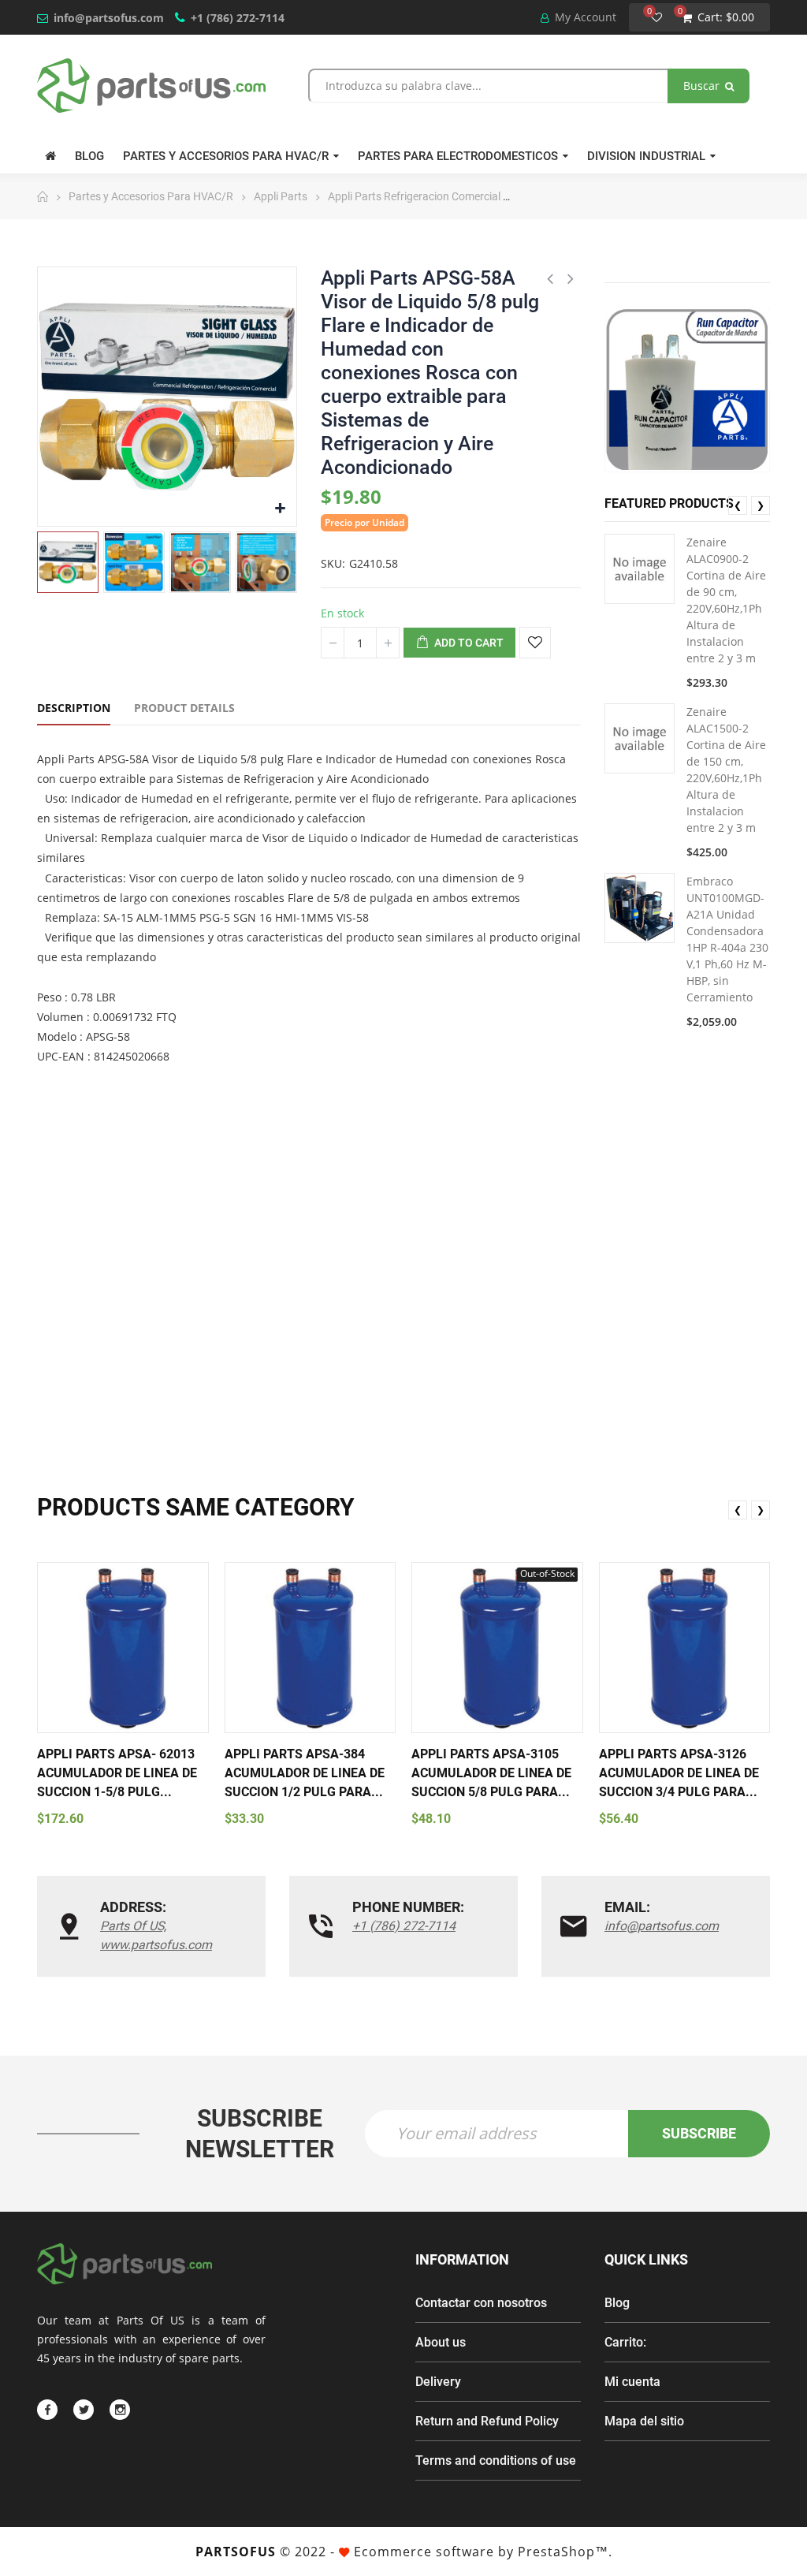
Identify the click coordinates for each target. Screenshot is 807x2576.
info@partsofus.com (109, 18)
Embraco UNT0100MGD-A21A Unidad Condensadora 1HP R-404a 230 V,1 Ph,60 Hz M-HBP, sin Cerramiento (727, 939)
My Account (584, 17)
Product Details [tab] (184, 708)
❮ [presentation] (738, 505)
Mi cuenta (632, 2382)
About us (441, 2342)
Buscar (703, 86)
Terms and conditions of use (496, 2460)
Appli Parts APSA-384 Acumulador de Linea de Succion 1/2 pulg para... (305, 1773)
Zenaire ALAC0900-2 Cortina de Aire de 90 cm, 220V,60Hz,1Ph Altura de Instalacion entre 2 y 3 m (726, 600)
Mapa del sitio (644, 2421)
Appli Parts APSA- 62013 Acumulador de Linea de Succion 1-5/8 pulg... (117, 1773)
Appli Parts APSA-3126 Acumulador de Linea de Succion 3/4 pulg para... (679, 1773)
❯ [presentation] (761, 505)
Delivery (438, 2382)
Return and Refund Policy (487, 2421)
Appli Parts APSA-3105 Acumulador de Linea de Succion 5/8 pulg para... (491, 1773)
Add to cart (468, 643)
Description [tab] (74, 708)
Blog (617, 2303)
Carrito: (625, 2342)
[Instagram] (120, 2410)
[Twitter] (84, 2410)
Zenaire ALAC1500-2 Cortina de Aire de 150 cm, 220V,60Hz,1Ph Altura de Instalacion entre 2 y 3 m (726, 770)
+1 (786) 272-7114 (238, 18)
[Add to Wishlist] (535, 643)
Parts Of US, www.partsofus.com (156, 1935)
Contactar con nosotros (481, 2303)
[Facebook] (47, 2410)
